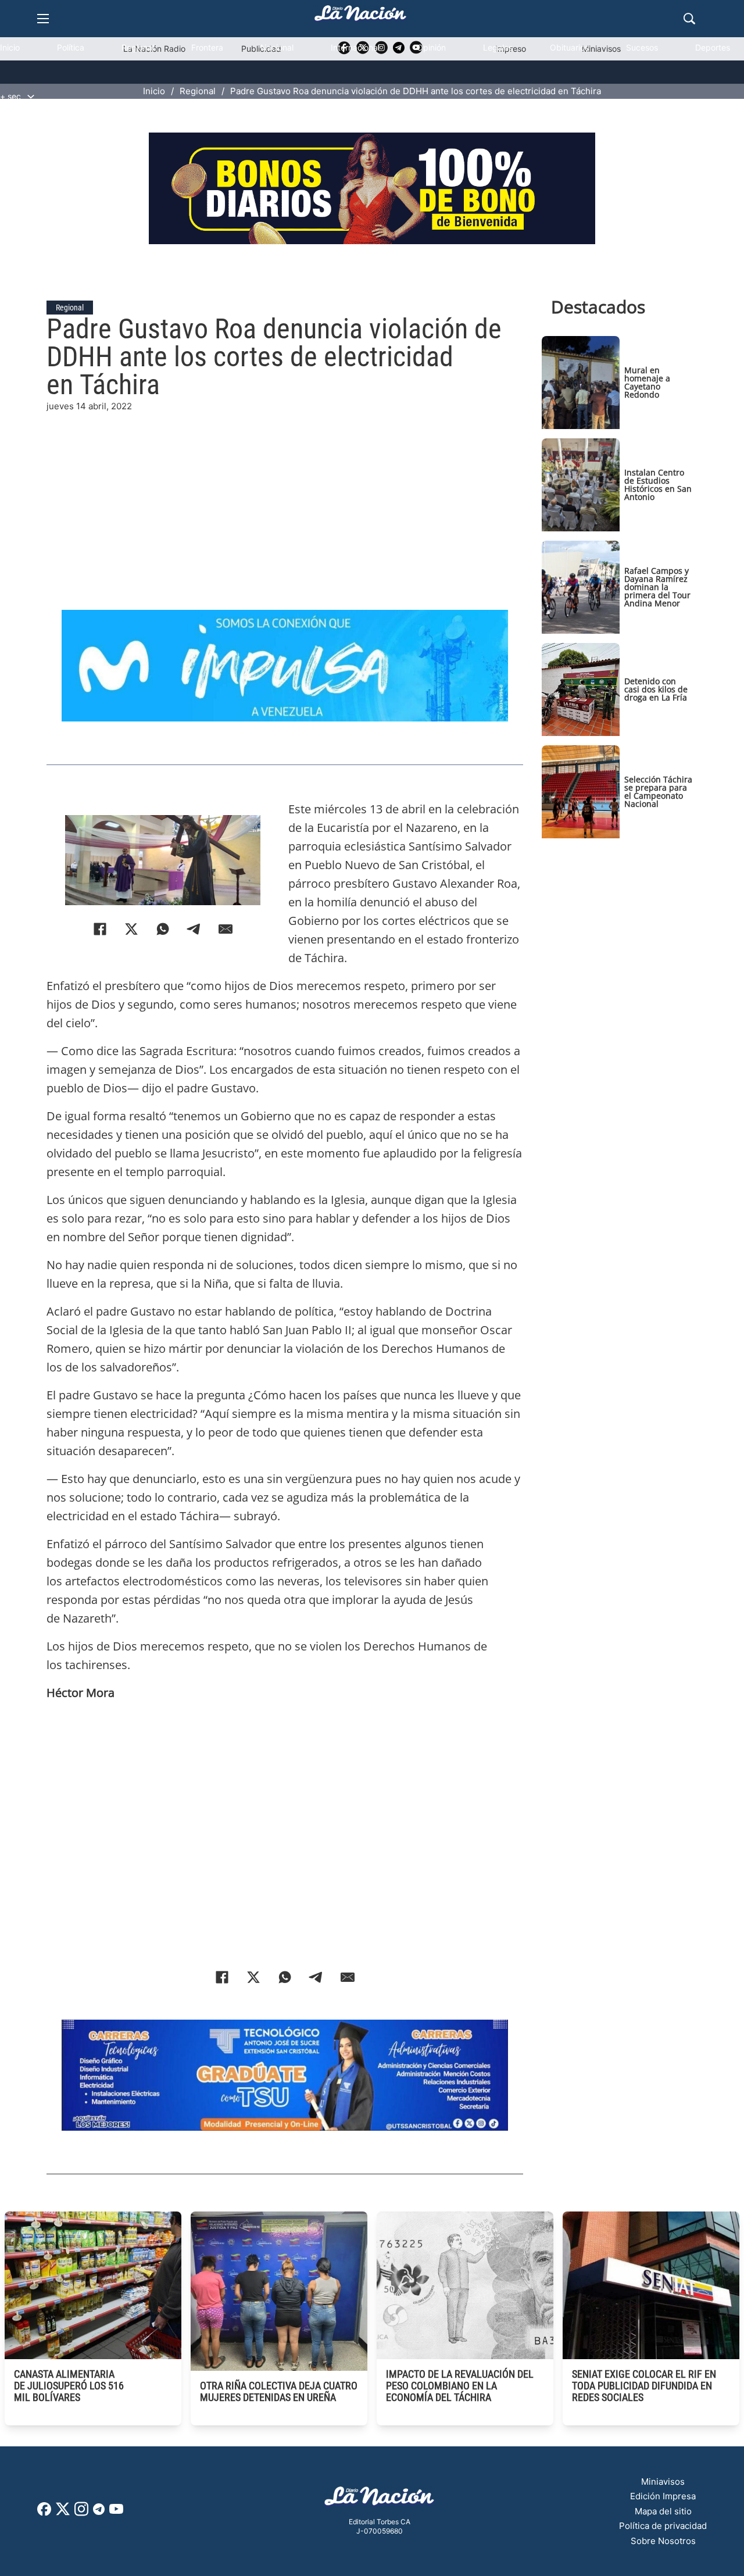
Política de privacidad (663, 2526)
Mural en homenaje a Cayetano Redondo (647, 382)
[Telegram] (194, 929)
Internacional (355, 47)
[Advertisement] (285, 495)
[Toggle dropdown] (31, 97)
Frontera (207, 47)
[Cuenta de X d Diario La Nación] (63, 2513)
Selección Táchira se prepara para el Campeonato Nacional (658, 792)
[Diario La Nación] (360, 17)
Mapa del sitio (663, 2511)
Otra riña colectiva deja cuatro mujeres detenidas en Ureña (279, 2391)
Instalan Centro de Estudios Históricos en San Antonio (658, 485)
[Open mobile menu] (43, 19)
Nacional (277, 47)
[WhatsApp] (163, 929)
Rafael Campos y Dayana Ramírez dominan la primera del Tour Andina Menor (657, 587)
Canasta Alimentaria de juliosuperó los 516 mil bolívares (69, 2386)
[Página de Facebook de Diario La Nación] (44, 2512)
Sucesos (642, 47)
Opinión (431, 47)
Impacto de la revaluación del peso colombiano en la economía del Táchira (460, 2386)
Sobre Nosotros (663, 2541)
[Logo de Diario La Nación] (380, 2500)
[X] (131, 929)
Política (71, 47)
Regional (138, 47)
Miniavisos (663, 2482)
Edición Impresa (663, 2496)
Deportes (713, 47)
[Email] (226, 929)
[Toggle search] (689, 19)
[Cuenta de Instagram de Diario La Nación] (81, 2513)
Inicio (10, 47)
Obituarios (569, 47)
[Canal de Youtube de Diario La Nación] (116, 2513)
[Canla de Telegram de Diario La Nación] (99, 2512)
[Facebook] (100, 929)
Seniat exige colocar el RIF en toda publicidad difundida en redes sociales (644, 2386)
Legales (498, 47)
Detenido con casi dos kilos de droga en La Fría (656, 689)
